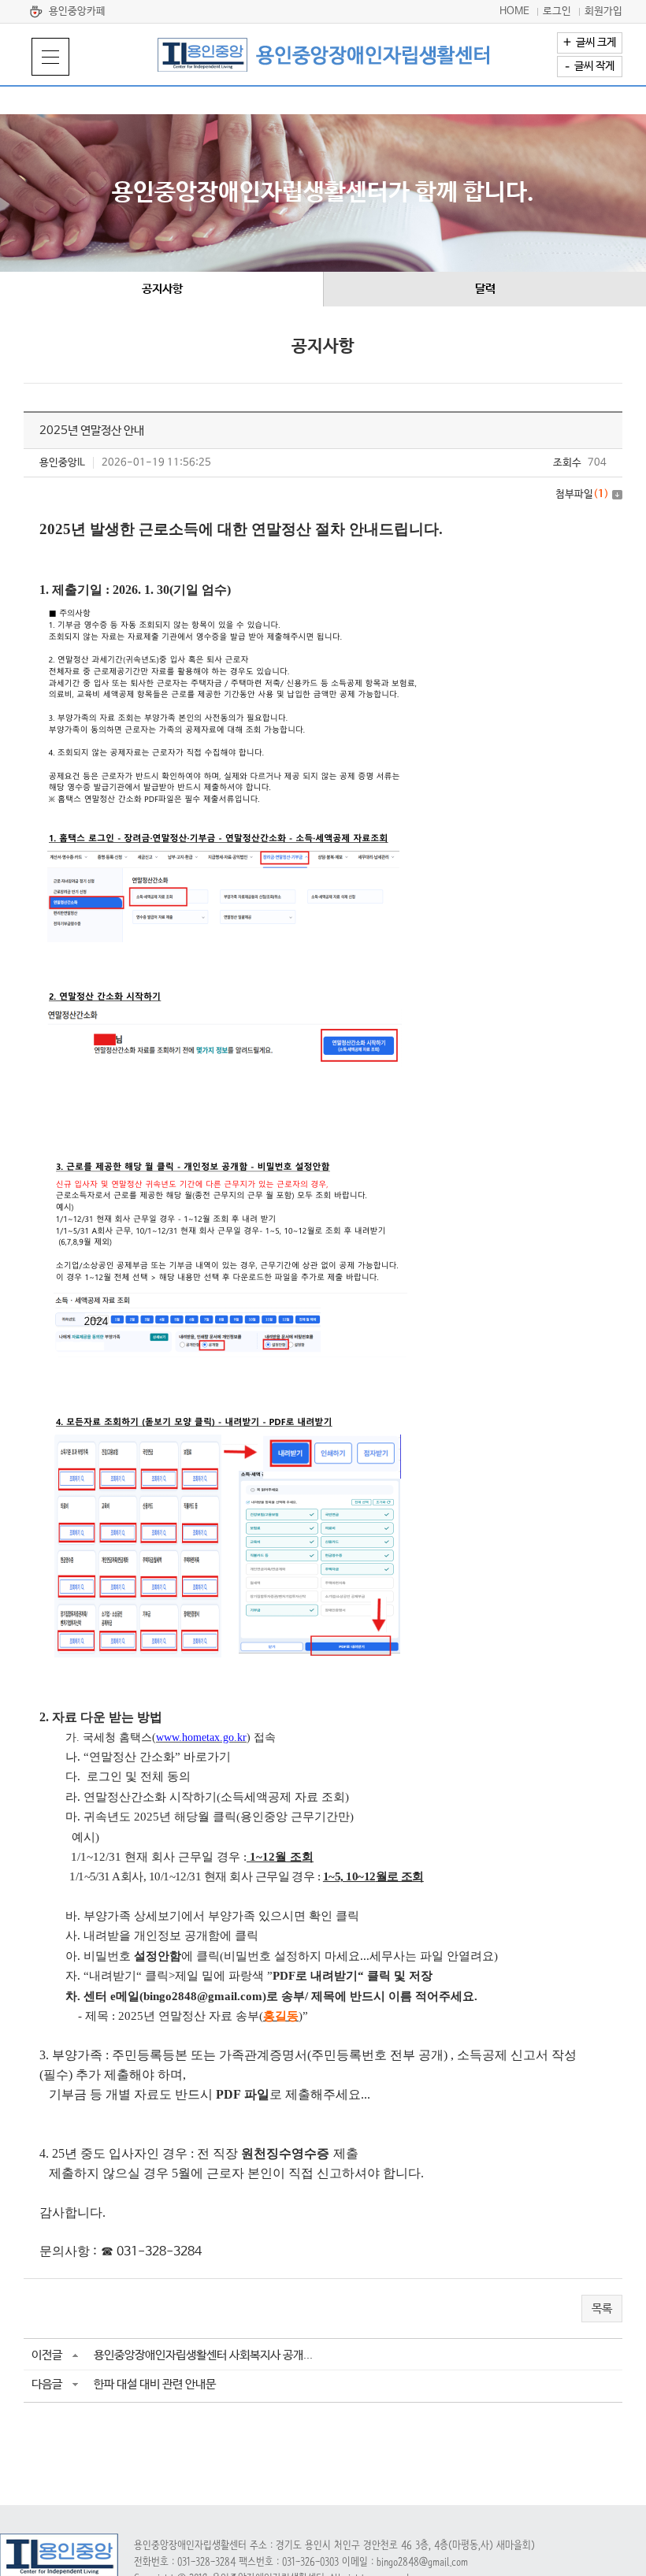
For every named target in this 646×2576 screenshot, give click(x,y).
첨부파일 (582, 494)
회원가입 (603, 11)
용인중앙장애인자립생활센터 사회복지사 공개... (203, 2355)
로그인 (557, 11)
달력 (485, 289)
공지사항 (162, 289)
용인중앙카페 (77, 11)
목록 (602, 2309)
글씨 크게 (590, 43)
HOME (514, 11)
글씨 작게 (590, 66)
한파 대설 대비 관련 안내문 (155, 2384)
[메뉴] (50, 57)
